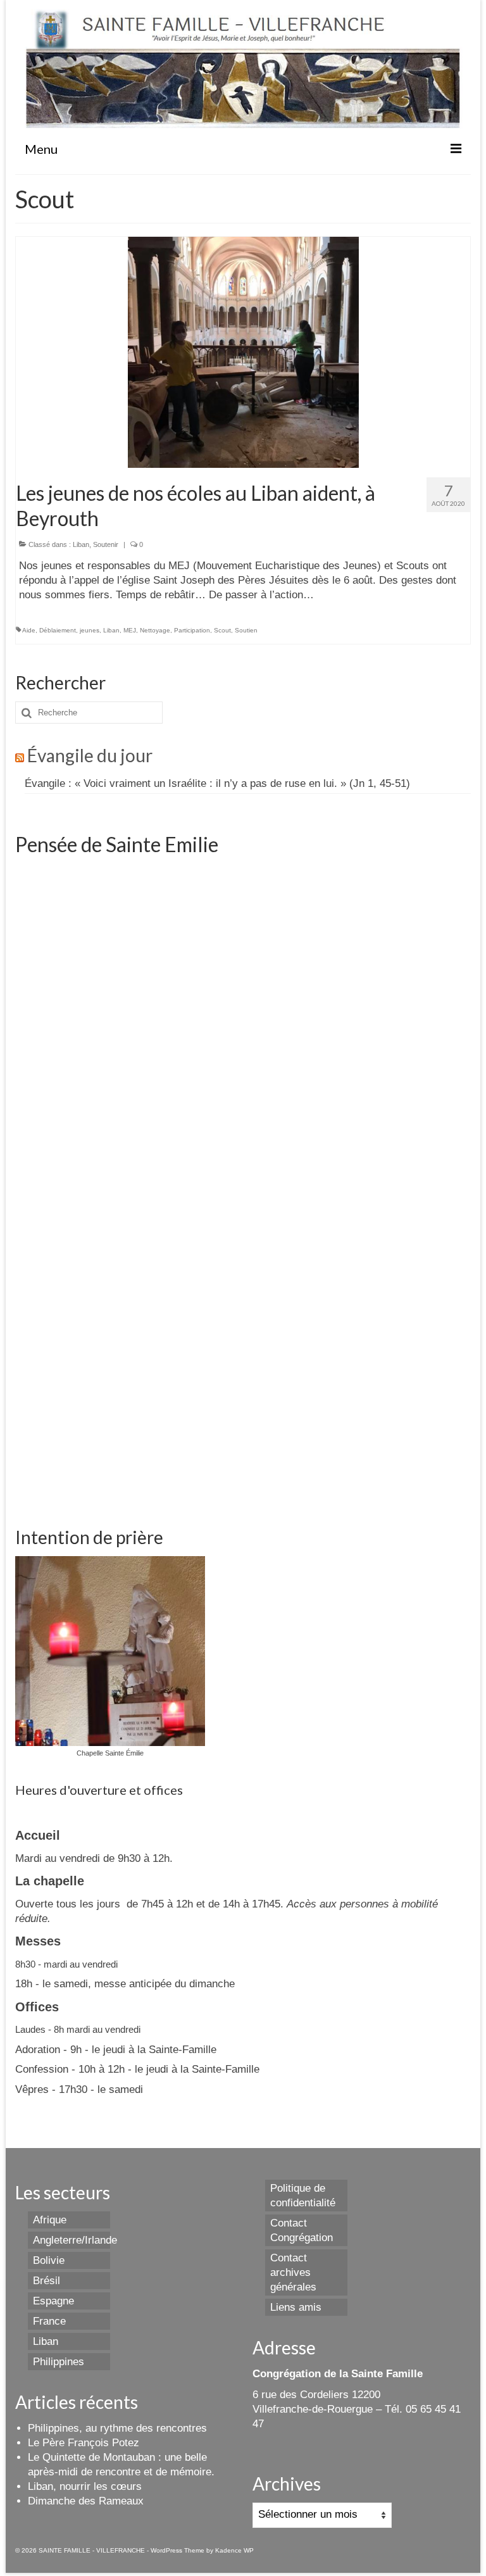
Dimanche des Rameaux (86, 2501)
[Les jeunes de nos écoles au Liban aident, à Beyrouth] (243, 352)
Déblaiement (58, 630)
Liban (81, 544)
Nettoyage (155, 630)
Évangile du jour (90, 755)
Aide (29, 630)
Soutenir (106, 544)
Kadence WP (234, 2550)
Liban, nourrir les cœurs (85, 2486)
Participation (192, 630)
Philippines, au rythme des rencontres (117, 2428)
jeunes (90, 630)
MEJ (130, 630)
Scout (222, 630)
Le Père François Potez (84, 2443)
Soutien (246, 630)
